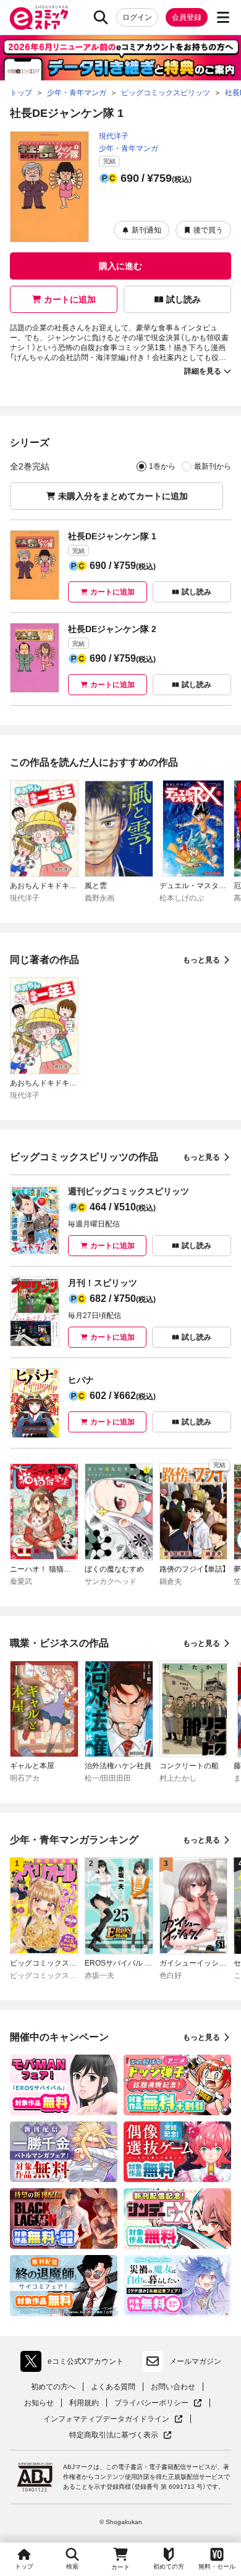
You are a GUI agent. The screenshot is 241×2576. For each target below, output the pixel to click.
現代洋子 (114, 136)
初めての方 (169, 2566)
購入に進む (120, 266)
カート (120, 2567)
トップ (24, 2566)
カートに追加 (70, 299)
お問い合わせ (173, 2387)
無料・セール (217, 2566)
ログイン (137, 17)
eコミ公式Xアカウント (75, 2364)
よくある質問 (113, 2387)
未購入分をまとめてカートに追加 (123, 496)
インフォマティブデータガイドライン (106, 2419)
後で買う (208, 230)
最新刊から (213, 466)
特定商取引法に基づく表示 (120, 2435)
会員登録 (187, 17)
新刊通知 (146, 230)
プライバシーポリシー (158, 2403)
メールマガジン (195, 2361)
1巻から (162, 466)
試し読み (184, 299)
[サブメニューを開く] (223, 17)
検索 (72, 2566)
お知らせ (39, 2403)
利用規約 (84, 2403)
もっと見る (201, 960)
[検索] (101, 17)
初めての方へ (53, 2387)
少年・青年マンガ (129, 148)
